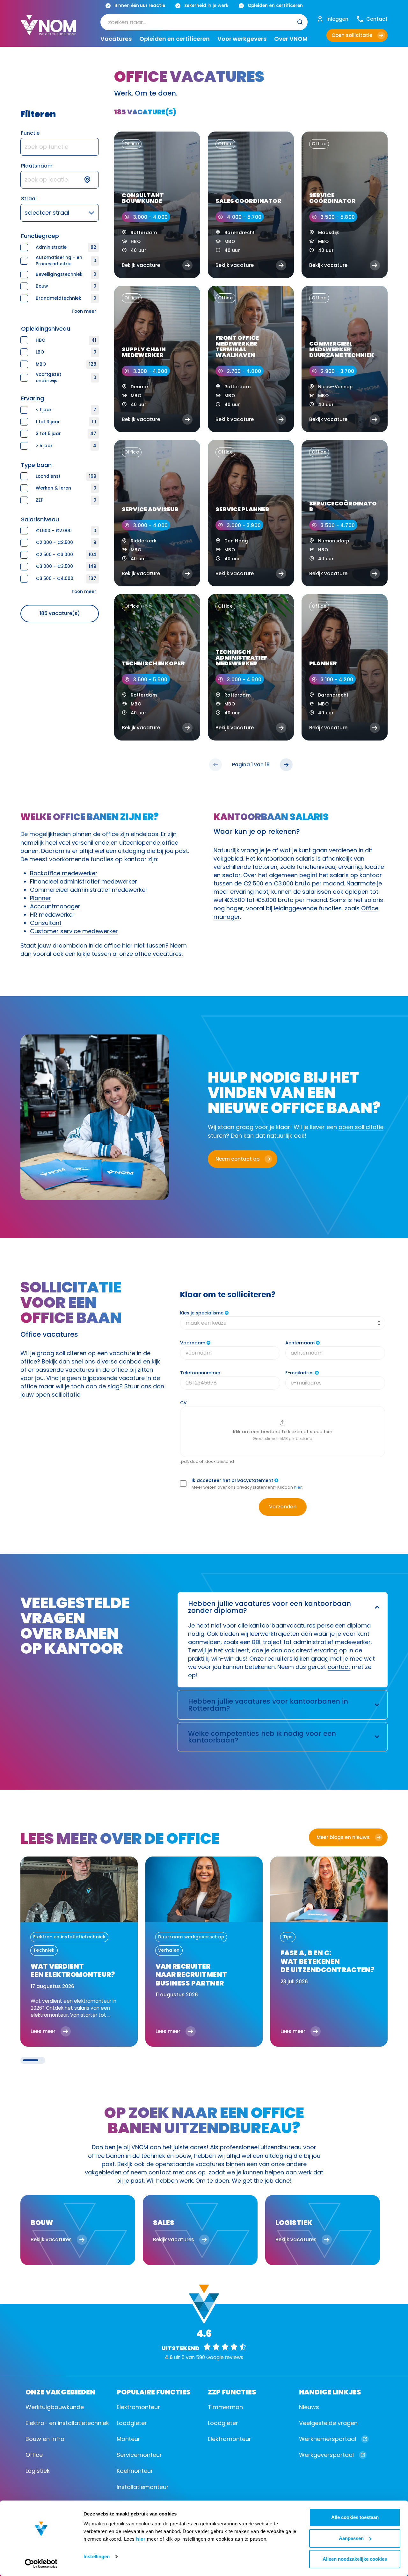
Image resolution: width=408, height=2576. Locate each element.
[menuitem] (204, 22)
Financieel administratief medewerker (84, 881)
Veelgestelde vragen (328, 2423)
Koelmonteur (135, 2471)
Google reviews (225, 2357)
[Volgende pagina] (286, 765)
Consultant (46, 923)
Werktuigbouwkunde (55, 2407)
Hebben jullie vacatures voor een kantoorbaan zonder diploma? (270, 1607)
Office (34, 2455)
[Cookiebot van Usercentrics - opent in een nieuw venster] (41, 2564)
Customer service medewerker (74, 931)
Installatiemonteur (143, 2487)
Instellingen (97, 2556)
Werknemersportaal (328, 2439)
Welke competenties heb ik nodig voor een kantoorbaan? (262, 1737)
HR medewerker (52, 915)
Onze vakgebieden (60, 2391)
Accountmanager (55, 906)
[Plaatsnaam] (60, 180)
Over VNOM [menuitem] (291, 39)
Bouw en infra (45, 2439)
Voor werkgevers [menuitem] (242, 39)
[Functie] (60, 147)
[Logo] (48, 30)
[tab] (31, 2060)
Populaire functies (154, 2391)
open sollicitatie (361, 1127)
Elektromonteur (138, 2407)
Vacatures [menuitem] (116, 39)
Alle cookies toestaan (355, 2517)
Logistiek (38, 2471)
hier (141, 2539)
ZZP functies (232, 2391)
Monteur (128, 2439)
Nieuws (309, 2407)
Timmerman (225, 2407)
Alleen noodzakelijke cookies (355, 2559)
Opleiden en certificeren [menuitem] (175, 39)
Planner (40, 898)
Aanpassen (351, 2538)
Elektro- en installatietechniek (67, 2423)
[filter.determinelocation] (91, 180)
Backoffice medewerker (64, 873)
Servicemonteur (139, 2455)
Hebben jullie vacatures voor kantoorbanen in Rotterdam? (268, 1705)
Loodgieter (132, 2423)
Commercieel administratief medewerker (89, 890)
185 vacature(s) (60, 613)
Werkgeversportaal (326, 2455)
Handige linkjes (330, 2391)
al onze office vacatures (147, 954)
